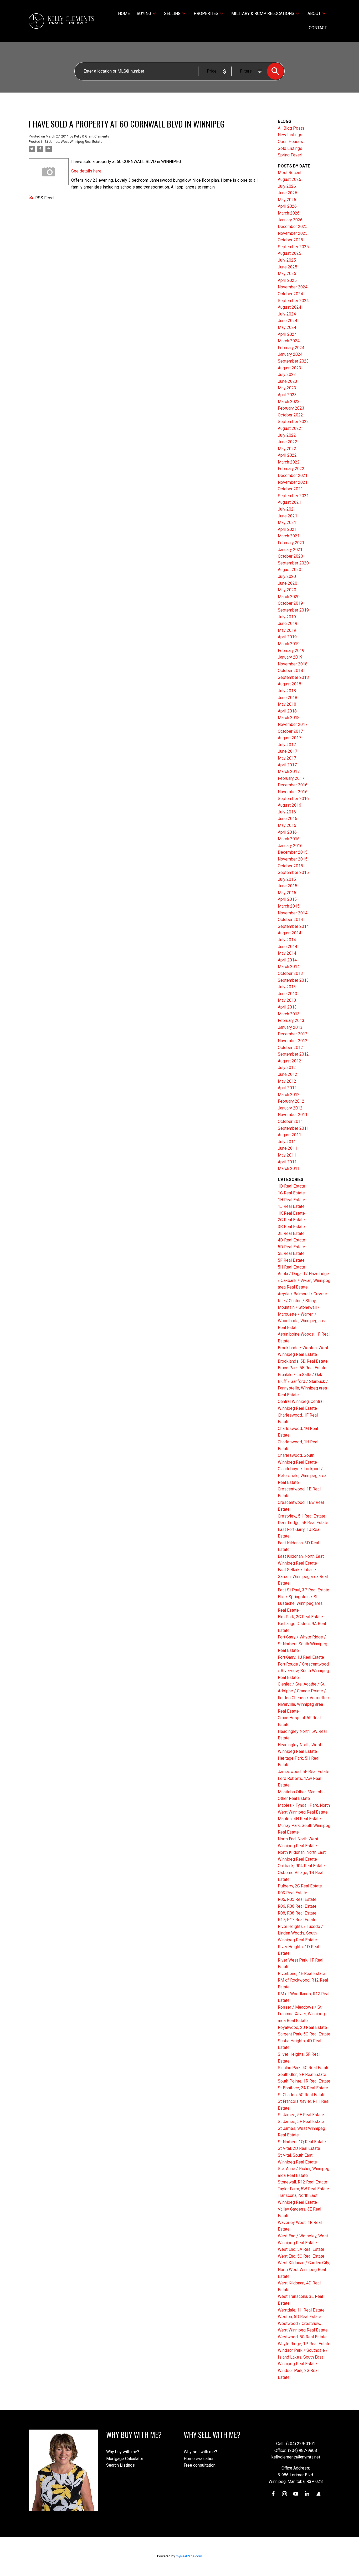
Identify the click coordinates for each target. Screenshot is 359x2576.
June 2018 (288, 698)
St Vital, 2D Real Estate (299, 2148)
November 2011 (293, 1115)
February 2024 (291, 348)
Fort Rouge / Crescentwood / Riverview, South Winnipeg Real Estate (303, 1671)
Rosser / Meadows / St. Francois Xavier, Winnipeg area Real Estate (301, 2014)
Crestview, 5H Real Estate (302, 1516)
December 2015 (293, 852)
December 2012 (293, 1034)
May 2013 (287, 1000)
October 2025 (290, 240)
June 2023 (288, 381)
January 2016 (290, 846)
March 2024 (289, 341)
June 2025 (288, 267)
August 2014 (289, 933)
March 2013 (289, 1014)
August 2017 (289, 738)
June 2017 (288, 751)
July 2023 (287, 375)
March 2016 (289, 839)
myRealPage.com (189, 2556)
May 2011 (287, 1155)
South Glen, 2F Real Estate (302, 2074)
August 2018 (289, 684)
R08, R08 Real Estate (297, 1913)
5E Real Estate (291, 1253)
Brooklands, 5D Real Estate (303, 1361)
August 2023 (289, 368)
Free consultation (200, 2465)
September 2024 (293, 301)
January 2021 (290, 550)
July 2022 (287, 435)
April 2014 (287, 960)
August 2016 (289, 805)
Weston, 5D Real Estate (299, 2317)
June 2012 (288, 1074)
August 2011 (289, 1135)
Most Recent (290, 173)
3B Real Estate (291, 1227)
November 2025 (293, 233)
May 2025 (287, 274)
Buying (144, 14)
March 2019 (289, 644)
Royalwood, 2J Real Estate (302, 2027)
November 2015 (293, 859)
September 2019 (293, 610)
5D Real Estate (291, 1247)
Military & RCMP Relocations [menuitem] (263, 14)
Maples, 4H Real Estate (299, 1819)
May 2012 (287, 1081)
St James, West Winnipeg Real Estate (73, 142)
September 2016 (293, 799)
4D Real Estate (291, 1240)
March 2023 (289, 402)
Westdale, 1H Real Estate (301, 2310)
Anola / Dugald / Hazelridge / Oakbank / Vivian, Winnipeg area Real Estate (304, 1280)
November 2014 (293, 913)
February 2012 (291, 1101)
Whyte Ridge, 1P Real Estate (304, 2344)
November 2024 (293, 287)
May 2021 (287, 523)
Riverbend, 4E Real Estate (301, 1974)
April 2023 (287, 395)
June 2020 (288, 583)
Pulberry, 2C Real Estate (300, 1886)
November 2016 (293, 792)
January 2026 (290, 220)
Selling (172, 14)
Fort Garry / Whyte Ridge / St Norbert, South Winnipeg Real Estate (302, 1644)
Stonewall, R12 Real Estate (302, 2182)
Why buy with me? (123, 2452)
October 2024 (290, 294)
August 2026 (289, 179)
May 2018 (287, 704)
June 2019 (288, 623)
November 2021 (293, 482)
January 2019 (290, 657)
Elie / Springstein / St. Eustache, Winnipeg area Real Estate (300, 1603)
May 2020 (287, 590)
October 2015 (290, 866)
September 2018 (293, 677)
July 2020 (287, 576)
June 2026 (288, 193)
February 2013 (291, 1020)
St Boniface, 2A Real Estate (303, 2088)
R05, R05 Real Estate (297, 1899)
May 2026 (287, 200)
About (314, 14)
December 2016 (293, 785)
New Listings (290, 135)
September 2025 (293, 247)
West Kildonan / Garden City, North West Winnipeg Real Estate (304, 2269)
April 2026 (287, 206)
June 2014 (288, 947)
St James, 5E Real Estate (301, 2115)
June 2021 (288, 516)
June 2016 (288, 819)
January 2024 (290, 354)
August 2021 (289, 502)
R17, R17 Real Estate (297, 1920)
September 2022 (293, 422)
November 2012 (293, 1041)
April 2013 (287, 1007)
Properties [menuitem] (206, 14)
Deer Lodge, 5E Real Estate (303, 1523)
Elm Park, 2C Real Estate (300, 1617)
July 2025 (287, 260)
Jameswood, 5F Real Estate (304, 1772)
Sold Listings (290, 148)
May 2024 (287, 327)
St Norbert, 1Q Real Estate (302, 2142)
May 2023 (287, 388)
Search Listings (120, 2465)
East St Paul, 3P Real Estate (304, 1590)
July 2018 (287, 691)
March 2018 (289, 718)
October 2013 (290, 973)
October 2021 (290, 489)
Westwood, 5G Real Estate (302, 2337)
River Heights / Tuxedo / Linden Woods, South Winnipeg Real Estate (300, 1933)
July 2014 (287, 940)
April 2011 (287, 1162)
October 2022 (290, 415)
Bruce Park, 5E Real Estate (302, 1368)
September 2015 (293, 872)
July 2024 (287, 314)
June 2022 (288, 442)
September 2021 (293, 496)
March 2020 (289, 597)
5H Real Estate (291, 1267)
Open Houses (290, 142)
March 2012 (289, 1095)
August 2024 (289, 307)
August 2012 (289, 1061)
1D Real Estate (291, 1186)
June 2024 (288, 321)
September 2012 (293, 1054)
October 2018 (290, 671)
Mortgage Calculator (125, 2459)
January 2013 (290, 1027)
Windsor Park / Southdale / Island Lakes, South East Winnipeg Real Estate (303, 2357)
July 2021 (287, 509)
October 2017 (290, 731)
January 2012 (290, 1108)
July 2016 (287, 812)
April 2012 (287, 1088)
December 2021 (293, 475)
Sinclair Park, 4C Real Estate (304, 2068)
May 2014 (287, 953)
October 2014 (290, 920)
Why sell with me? (200, 2452)
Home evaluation (199, 2459)
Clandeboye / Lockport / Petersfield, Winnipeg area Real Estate (302, 1475)
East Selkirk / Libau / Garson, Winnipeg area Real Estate (303, 1576)
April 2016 (287, 832)
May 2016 (287, 825)
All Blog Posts (291, 128)
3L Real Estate (291, 1233)
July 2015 (287, 879)
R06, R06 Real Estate (297, 1906)
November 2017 (293, 724)
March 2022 (289, 462)
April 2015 (287, 899)
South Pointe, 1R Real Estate (304, 2081)
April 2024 (287, 334)
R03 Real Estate (293, 1893)
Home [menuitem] (124, 14)
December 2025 (293, 226)
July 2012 (287, 1068)
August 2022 (289, 428)
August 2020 (289, 570)
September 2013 (293, 980)
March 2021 (289, 536)
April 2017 (287, 765)
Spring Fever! (290, 155)
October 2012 (290, 1048)
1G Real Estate (291, 1193)
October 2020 (290, 556)
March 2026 (289, 213)
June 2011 (288, 1148)
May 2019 (287, 630)
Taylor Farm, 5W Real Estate (303, 2189)
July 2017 (287, 745)
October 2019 (290, 603)
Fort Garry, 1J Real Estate (301, 1657)
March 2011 (289, 1169)
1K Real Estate (291, 1213)
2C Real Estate (291, 1220)
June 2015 (288, 886)
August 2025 (289, 253)
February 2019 (291, 651)
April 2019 (287, 637)
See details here (86, 171)
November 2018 (293, 664)
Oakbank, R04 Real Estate (301, 1866)
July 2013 (287, 987)
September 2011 (293, 1128)
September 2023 (293, 361)
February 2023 (291, 408)
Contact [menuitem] (318, 28)
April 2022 (287, 455)
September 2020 (293, 563)
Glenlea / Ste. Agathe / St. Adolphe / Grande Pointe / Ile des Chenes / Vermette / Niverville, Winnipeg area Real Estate (304, 1697)
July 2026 (287, 186)
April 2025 (287, 280)
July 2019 (287, 617)
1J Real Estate (291, 1206)
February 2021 (291, 543)
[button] (273, 2494)
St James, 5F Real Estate (301, 2122)
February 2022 (291, 469)
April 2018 (287, 711)
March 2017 (289, 772)
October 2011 (290, 1121)
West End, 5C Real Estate (301, 2256)
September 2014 (293, 926)
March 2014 (289, 967)
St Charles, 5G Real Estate (302, 2095)
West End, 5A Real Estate (301, 2249)
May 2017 (287, 758)
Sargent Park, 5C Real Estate (304, 2034)
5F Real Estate (291, 1260)
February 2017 (291, 778)
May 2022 (287, 449)
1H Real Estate (291, 1200)
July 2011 (287, 1142)
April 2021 (287, 529)
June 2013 (288, 994)
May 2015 (287, 893)
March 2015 (289, 906)
